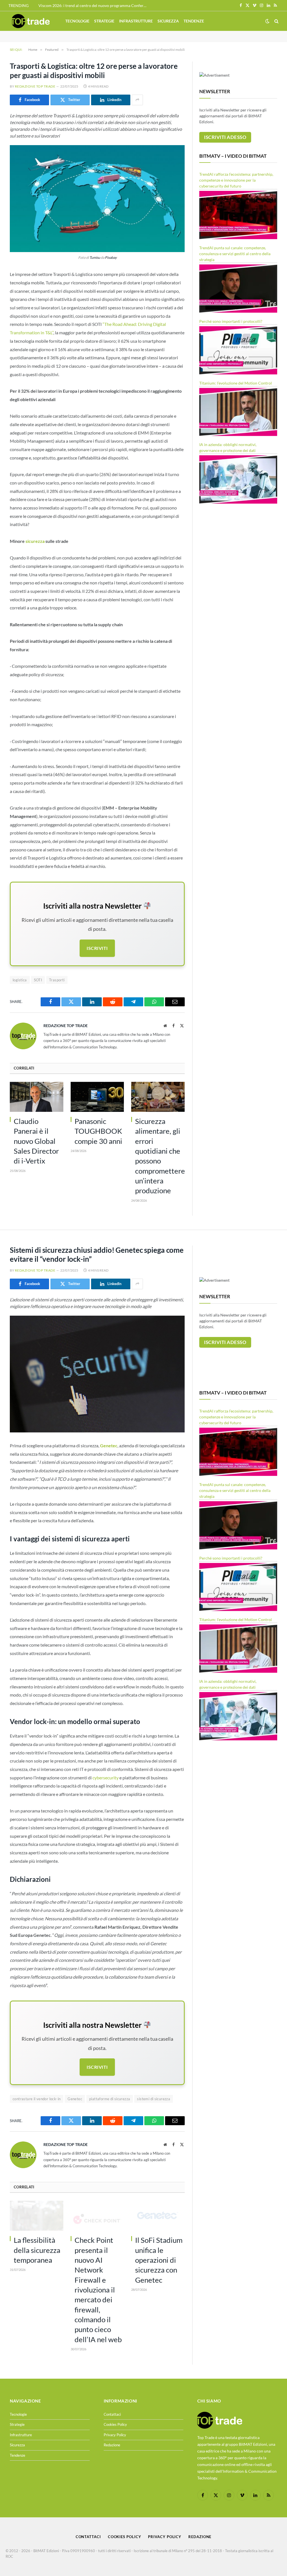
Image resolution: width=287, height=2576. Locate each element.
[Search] (276, 21)
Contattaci (112, 2414)
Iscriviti (97, 948)
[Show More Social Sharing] (137, 100)
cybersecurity (106, 1778)
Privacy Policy (115, 2435)
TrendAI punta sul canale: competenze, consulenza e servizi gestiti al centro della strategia (235, 254)
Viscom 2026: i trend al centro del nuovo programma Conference (94, 5)
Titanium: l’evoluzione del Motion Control (236, 383)
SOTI (38, 980)
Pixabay (111, 258)
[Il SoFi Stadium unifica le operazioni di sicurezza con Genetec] (158, 2216)
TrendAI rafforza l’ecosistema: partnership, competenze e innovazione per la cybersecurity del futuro (236, 180)
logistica (20, 980)
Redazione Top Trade (35, 86)
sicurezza (35, 541)
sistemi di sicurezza (154, 2099)
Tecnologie (77, 21)
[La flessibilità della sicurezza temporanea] (37, 2216)
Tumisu (95, 258)
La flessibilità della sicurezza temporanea (37, 2250)
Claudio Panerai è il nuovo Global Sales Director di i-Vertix (36, 1141)
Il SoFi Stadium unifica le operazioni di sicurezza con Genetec (159, 2260)
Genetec (75, 2099)
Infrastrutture (136, 21)
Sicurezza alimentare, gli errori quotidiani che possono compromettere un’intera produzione (160, 1156)
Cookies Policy (115, 2424)
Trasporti (57, 980)
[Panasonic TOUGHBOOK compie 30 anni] (97, 1097)
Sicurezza (168, 21)
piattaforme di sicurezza (110, 2099)
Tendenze (194, 21)
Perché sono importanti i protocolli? (231, 321)
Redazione (112, 2445)
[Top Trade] (31, 21)
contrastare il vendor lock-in (37, 2099)
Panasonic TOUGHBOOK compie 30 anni (98, 1131)
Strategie (104, 21)
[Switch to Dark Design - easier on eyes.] (267, 21)
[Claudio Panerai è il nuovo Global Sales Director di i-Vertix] (37, 1097)
